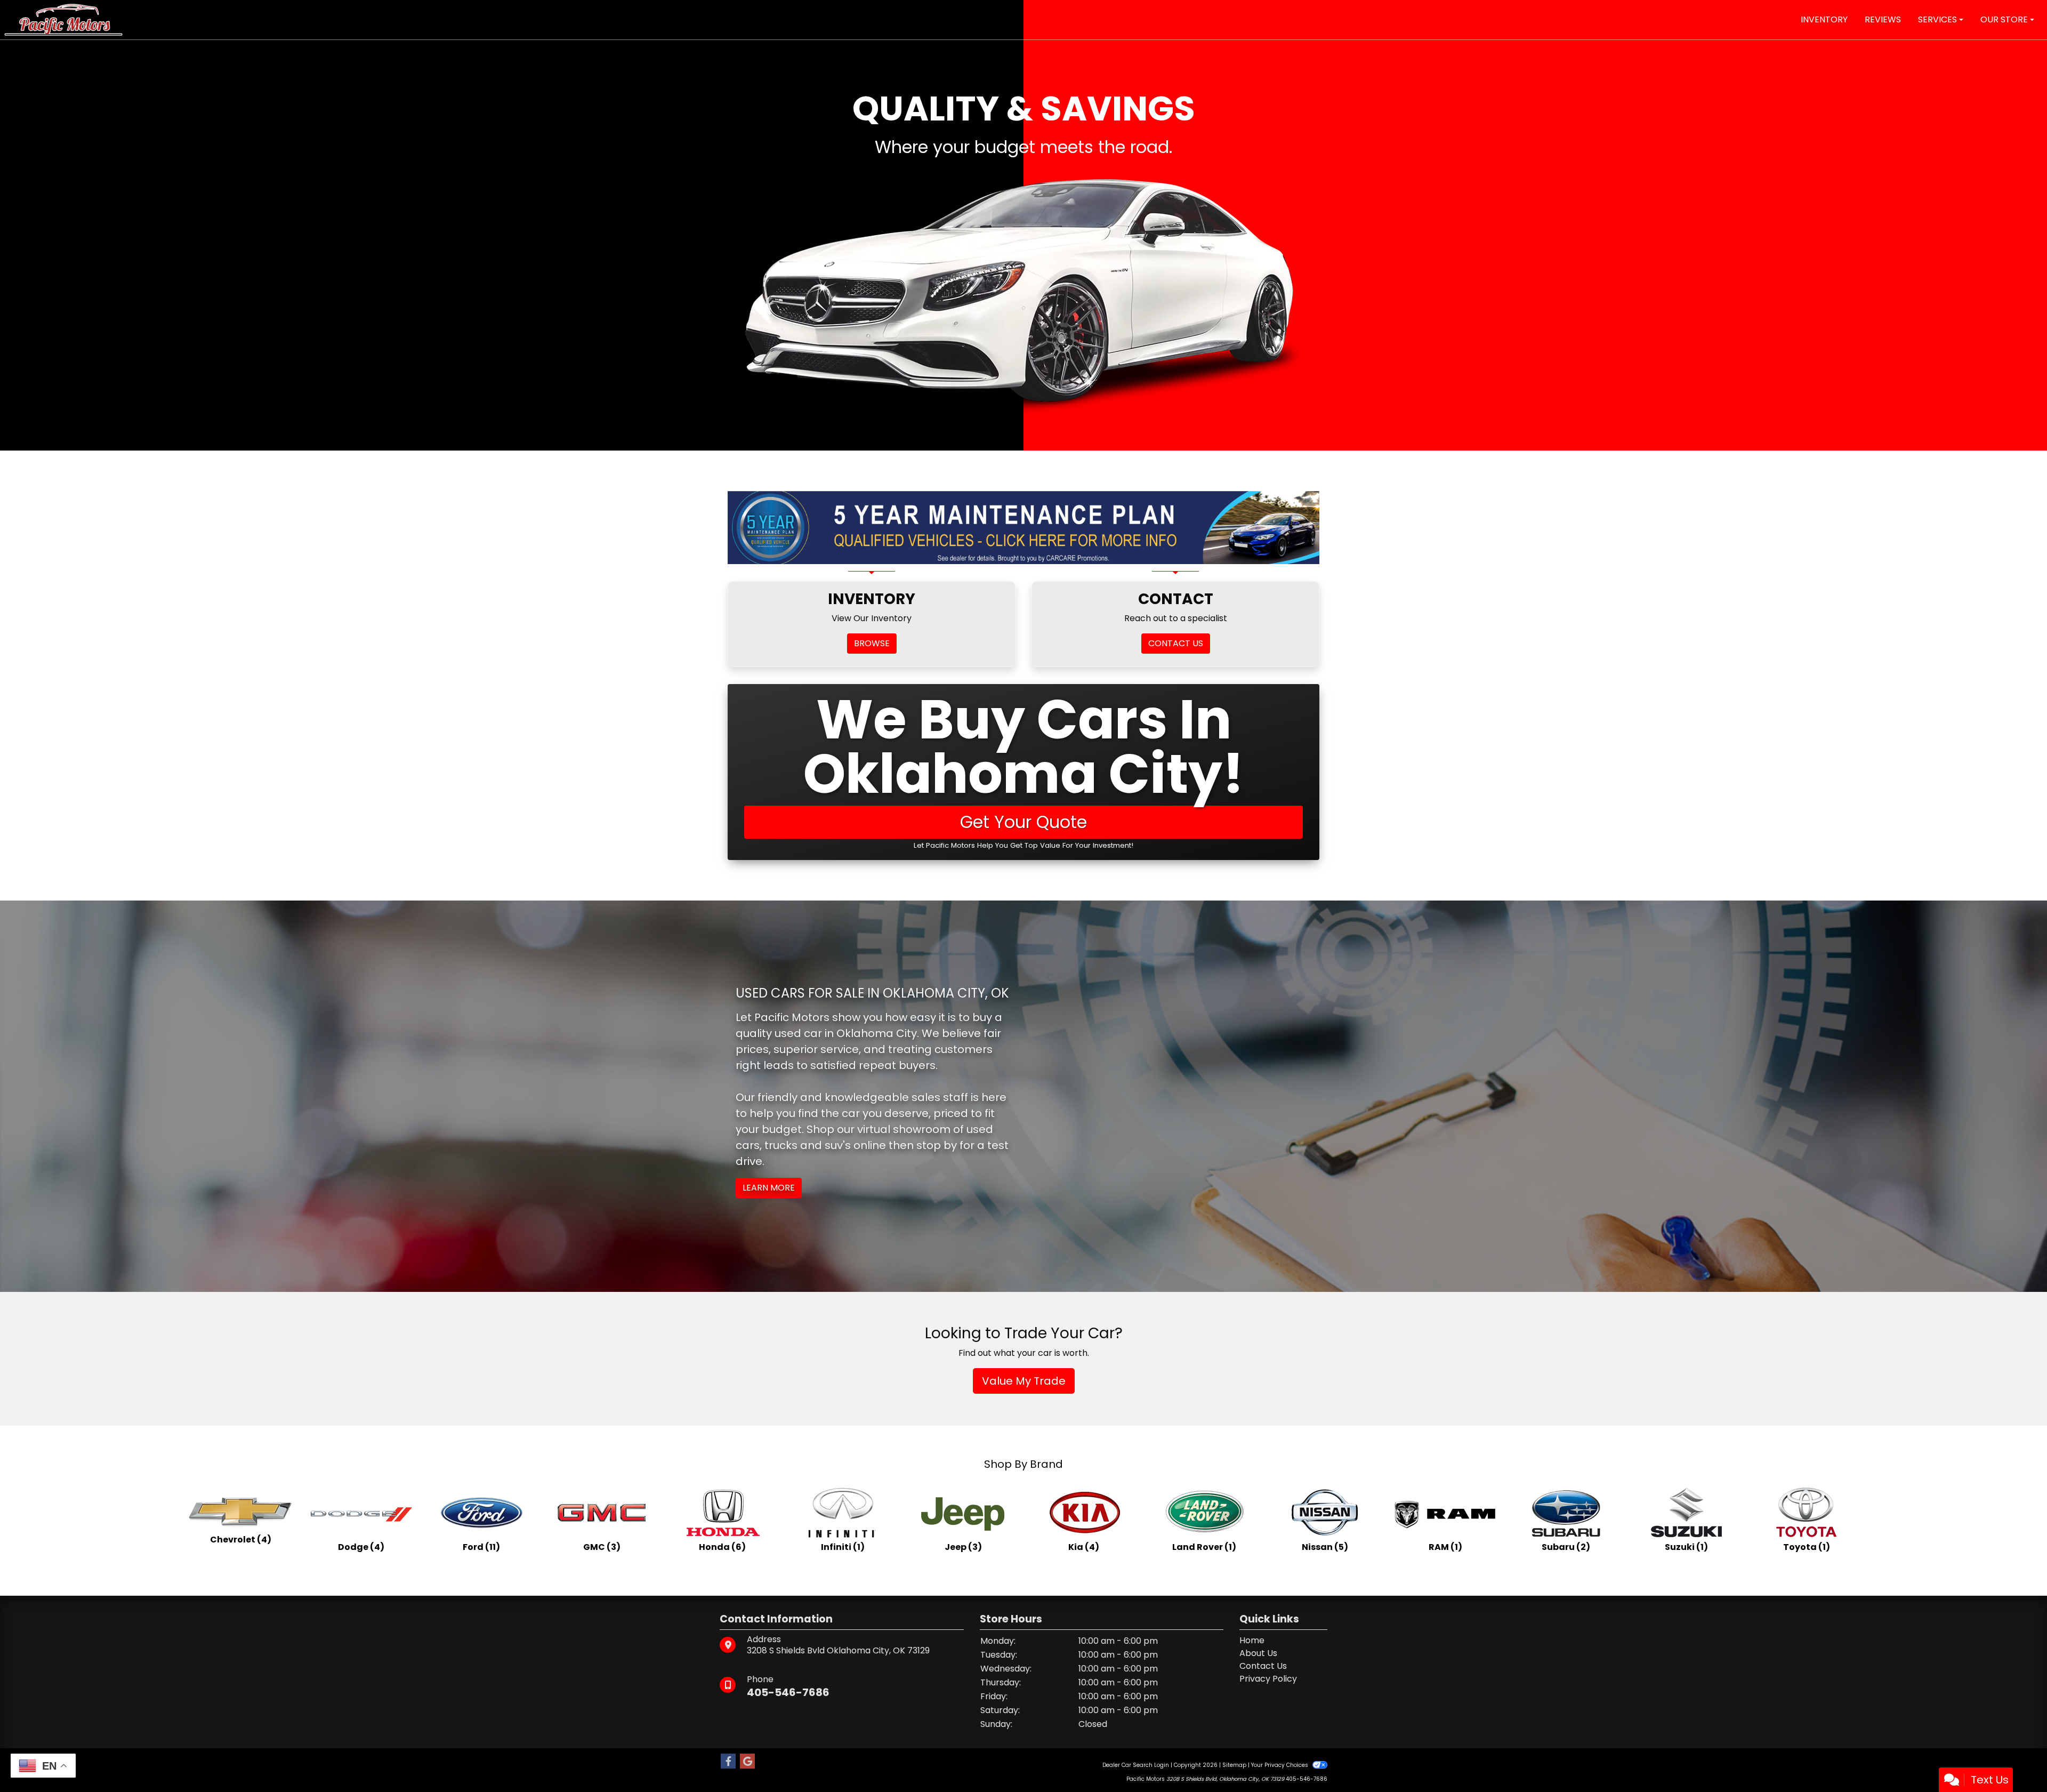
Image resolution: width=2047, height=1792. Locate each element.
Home (1252, 1640)
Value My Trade (1024, 1381)
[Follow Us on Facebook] (728, 1762)
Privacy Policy (1268, 1679)
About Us (1258, 1653)
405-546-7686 (788, 1692)
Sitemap (1234, 1765)
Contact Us (1263, 1666)
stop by (937, 1145)
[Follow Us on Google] (747, 1762)
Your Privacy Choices (1280, 1765)
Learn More (769, 1188)
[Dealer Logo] (63, 19)
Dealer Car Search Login (1136, 1765)
